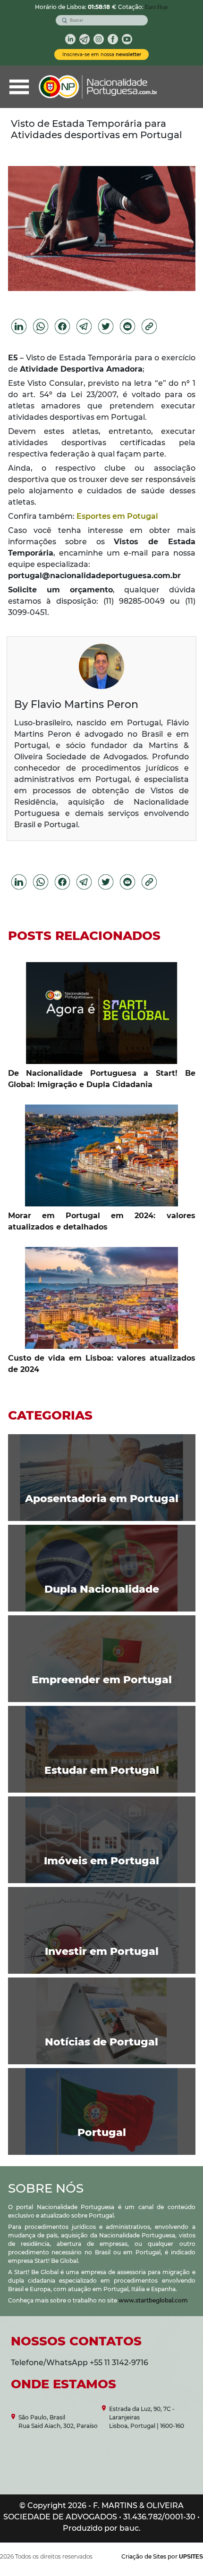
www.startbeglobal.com (153, 2300)
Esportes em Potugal (117, 516)
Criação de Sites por (162, 2556)
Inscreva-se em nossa (102, 54)
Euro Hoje (156, 7)
